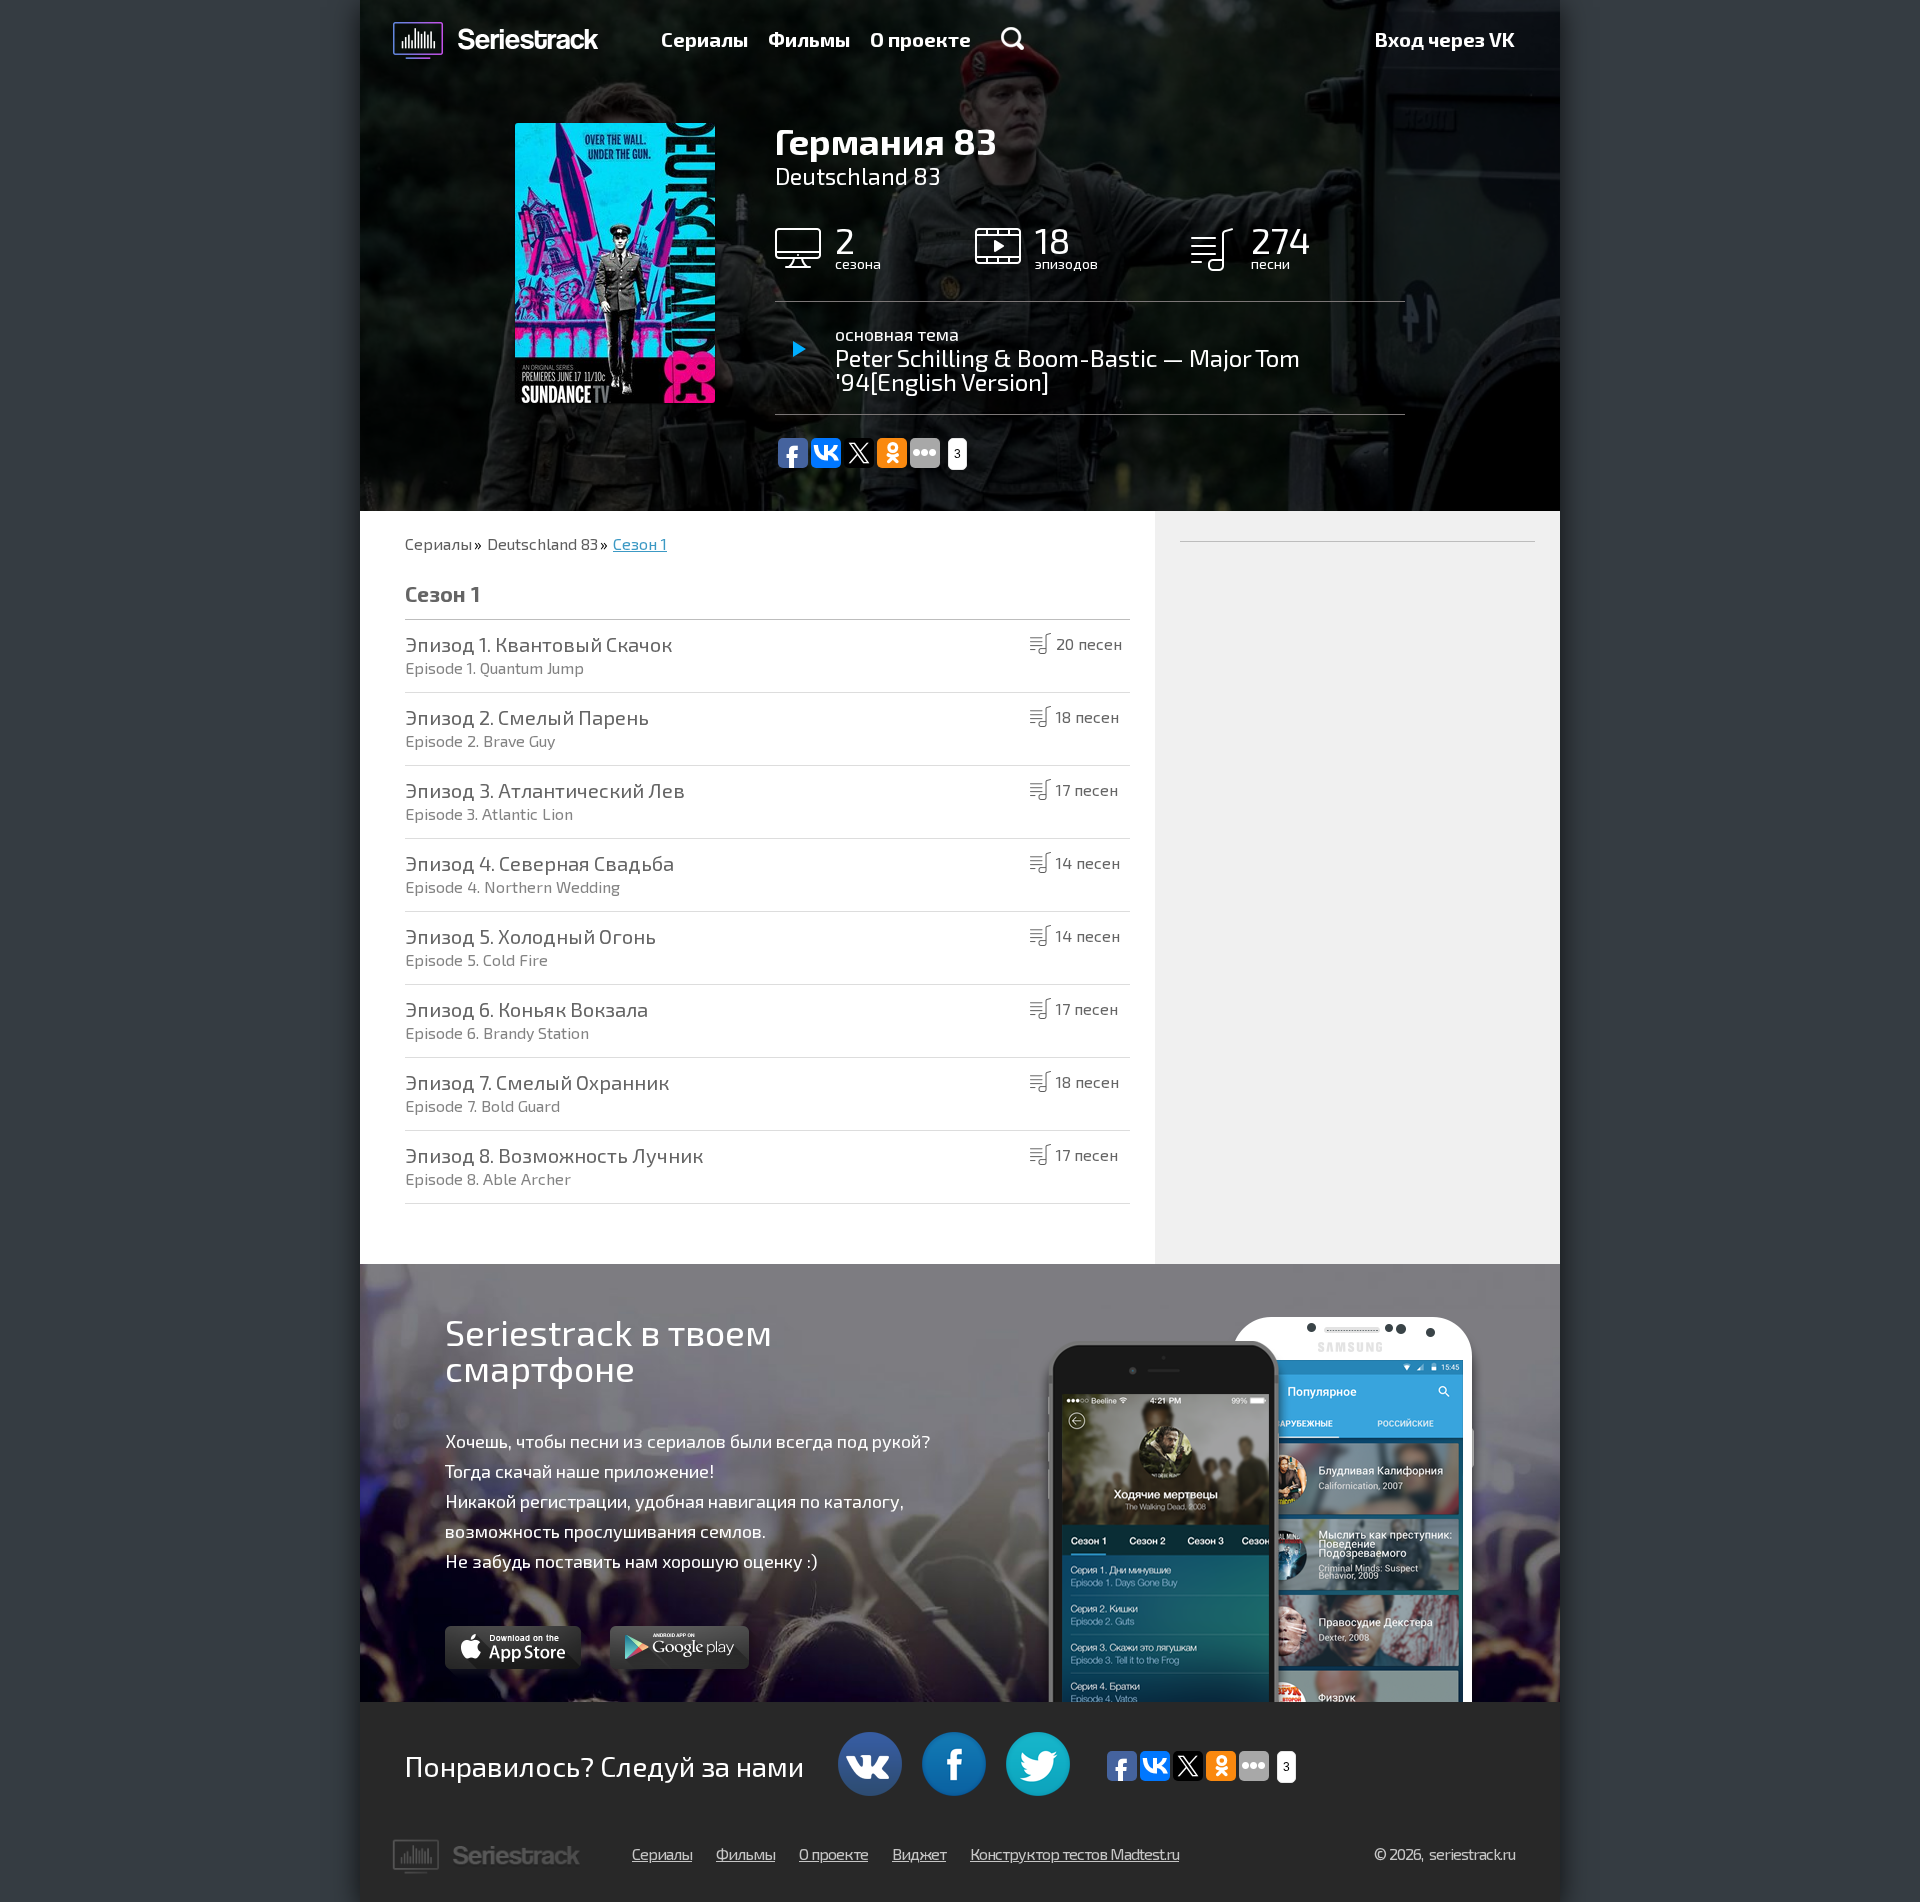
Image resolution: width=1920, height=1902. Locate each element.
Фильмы (809, 39)
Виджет (919, 1853)
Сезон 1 (640, 543)
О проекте (920, 39)
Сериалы (704, 39)
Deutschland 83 (542, 543)
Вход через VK (1445, 39)
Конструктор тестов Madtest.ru (1074, 1853)
